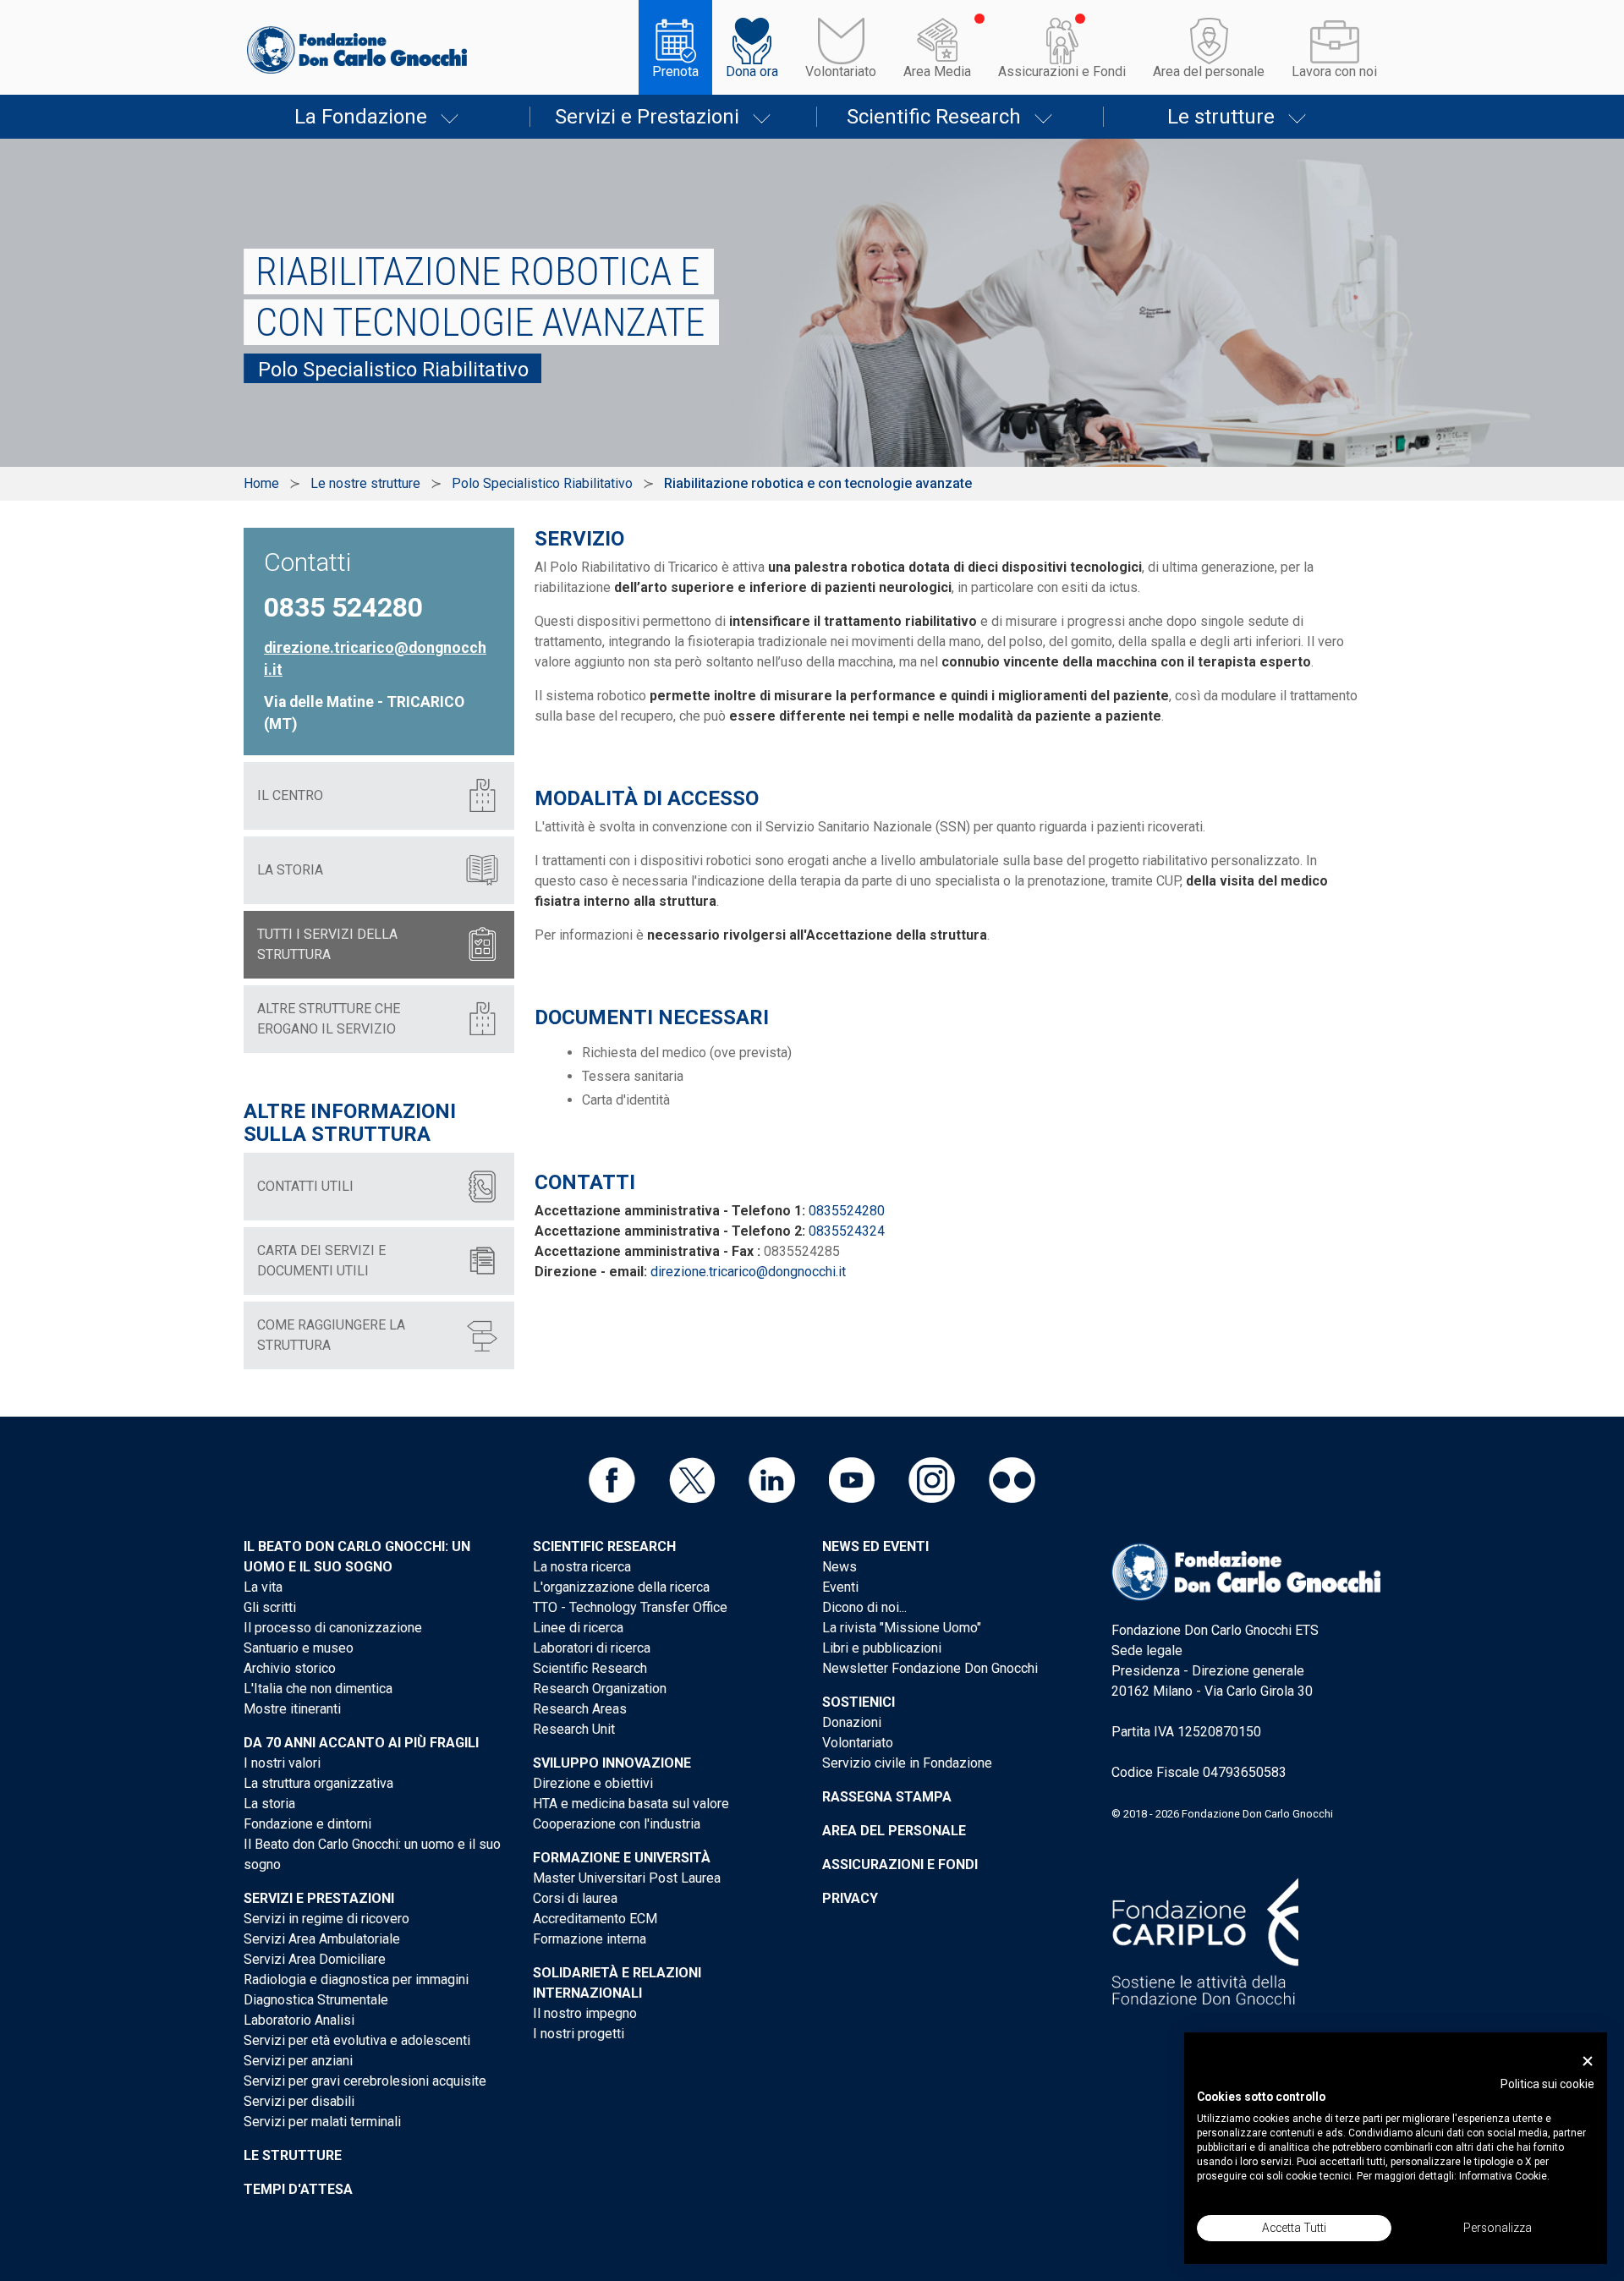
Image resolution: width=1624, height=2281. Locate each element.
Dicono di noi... (864, 1607)
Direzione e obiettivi (593, 1783)
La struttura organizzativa (318, 1783)
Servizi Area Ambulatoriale (322, 1939)
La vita (263, 1587)
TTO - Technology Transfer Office (630, 1607)
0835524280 (847, 1211)
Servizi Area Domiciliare (315, 1959)
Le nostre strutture (365, 483)
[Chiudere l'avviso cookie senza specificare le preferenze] (1588, 2062)
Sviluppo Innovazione (612, 1763)
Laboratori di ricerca (592, 1648)
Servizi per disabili (299, 2101)
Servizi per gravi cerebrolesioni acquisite (365, 2081)
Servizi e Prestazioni (647, 117)
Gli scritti (270, 1607)
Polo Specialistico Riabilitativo (542, 483)
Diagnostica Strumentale (316, 2000)
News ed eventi (875, 1546)
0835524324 (847, 1231)
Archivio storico (290, 1668)
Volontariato (841, 71)
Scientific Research (934, 117)
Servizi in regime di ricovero (326, 1919)
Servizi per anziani (298, 2061)
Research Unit (574, 1729)
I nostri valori (282, 1763)
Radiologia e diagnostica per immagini (356, 1979)
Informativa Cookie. (1504, 2176)
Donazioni (852, 1722)
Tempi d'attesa (298, 2189)
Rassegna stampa (887, 1797)
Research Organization (600, 1689)
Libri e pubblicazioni (882, 1648)
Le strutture (1221, 117)
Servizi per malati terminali (322, 2122)
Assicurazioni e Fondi (1062, 71)
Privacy (850, 1898)
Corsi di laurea (575, 1898)
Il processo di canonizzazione (333, 1628)
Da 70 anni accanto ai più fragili (361, 1743)
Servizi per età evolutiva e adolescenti (357, 2040)
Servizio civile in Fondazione (907, 1763)
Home (261, 483)
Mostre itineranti (292, 1709)
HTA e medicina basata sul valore (631, 1804)
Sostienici (859, 1702)
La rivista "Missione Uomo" (902, 1628)
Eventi (840, 1587)
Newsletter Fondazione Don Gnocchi (930, 1668)
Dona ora (752, 71)
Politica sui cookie (1547, 2084)
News (839, 1567)
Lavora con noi (1334, 71)
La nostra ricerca (582, 1567)
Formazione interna (590, 1939)
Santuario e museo (299, 1648)
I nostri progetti (579, 2034)
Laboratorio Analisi (299, 2020)
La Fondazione (361, 117)
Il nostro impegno (585, 2013)
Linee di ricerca (578, 1628)
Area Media (937, 71)
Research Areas (580, 1709)
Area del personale (1209, 71)
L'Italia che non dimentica (318, 1689)
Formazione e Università (622, 1858)
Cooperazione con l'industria (617, 1824)
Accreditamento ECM (595, 1919)
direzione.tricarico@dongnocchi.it (748, 1272)
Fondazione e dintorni (307, 1824)
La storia (269, 1804)
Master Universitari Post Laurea (627, 1878)
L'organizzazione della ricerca (621, 1587)
